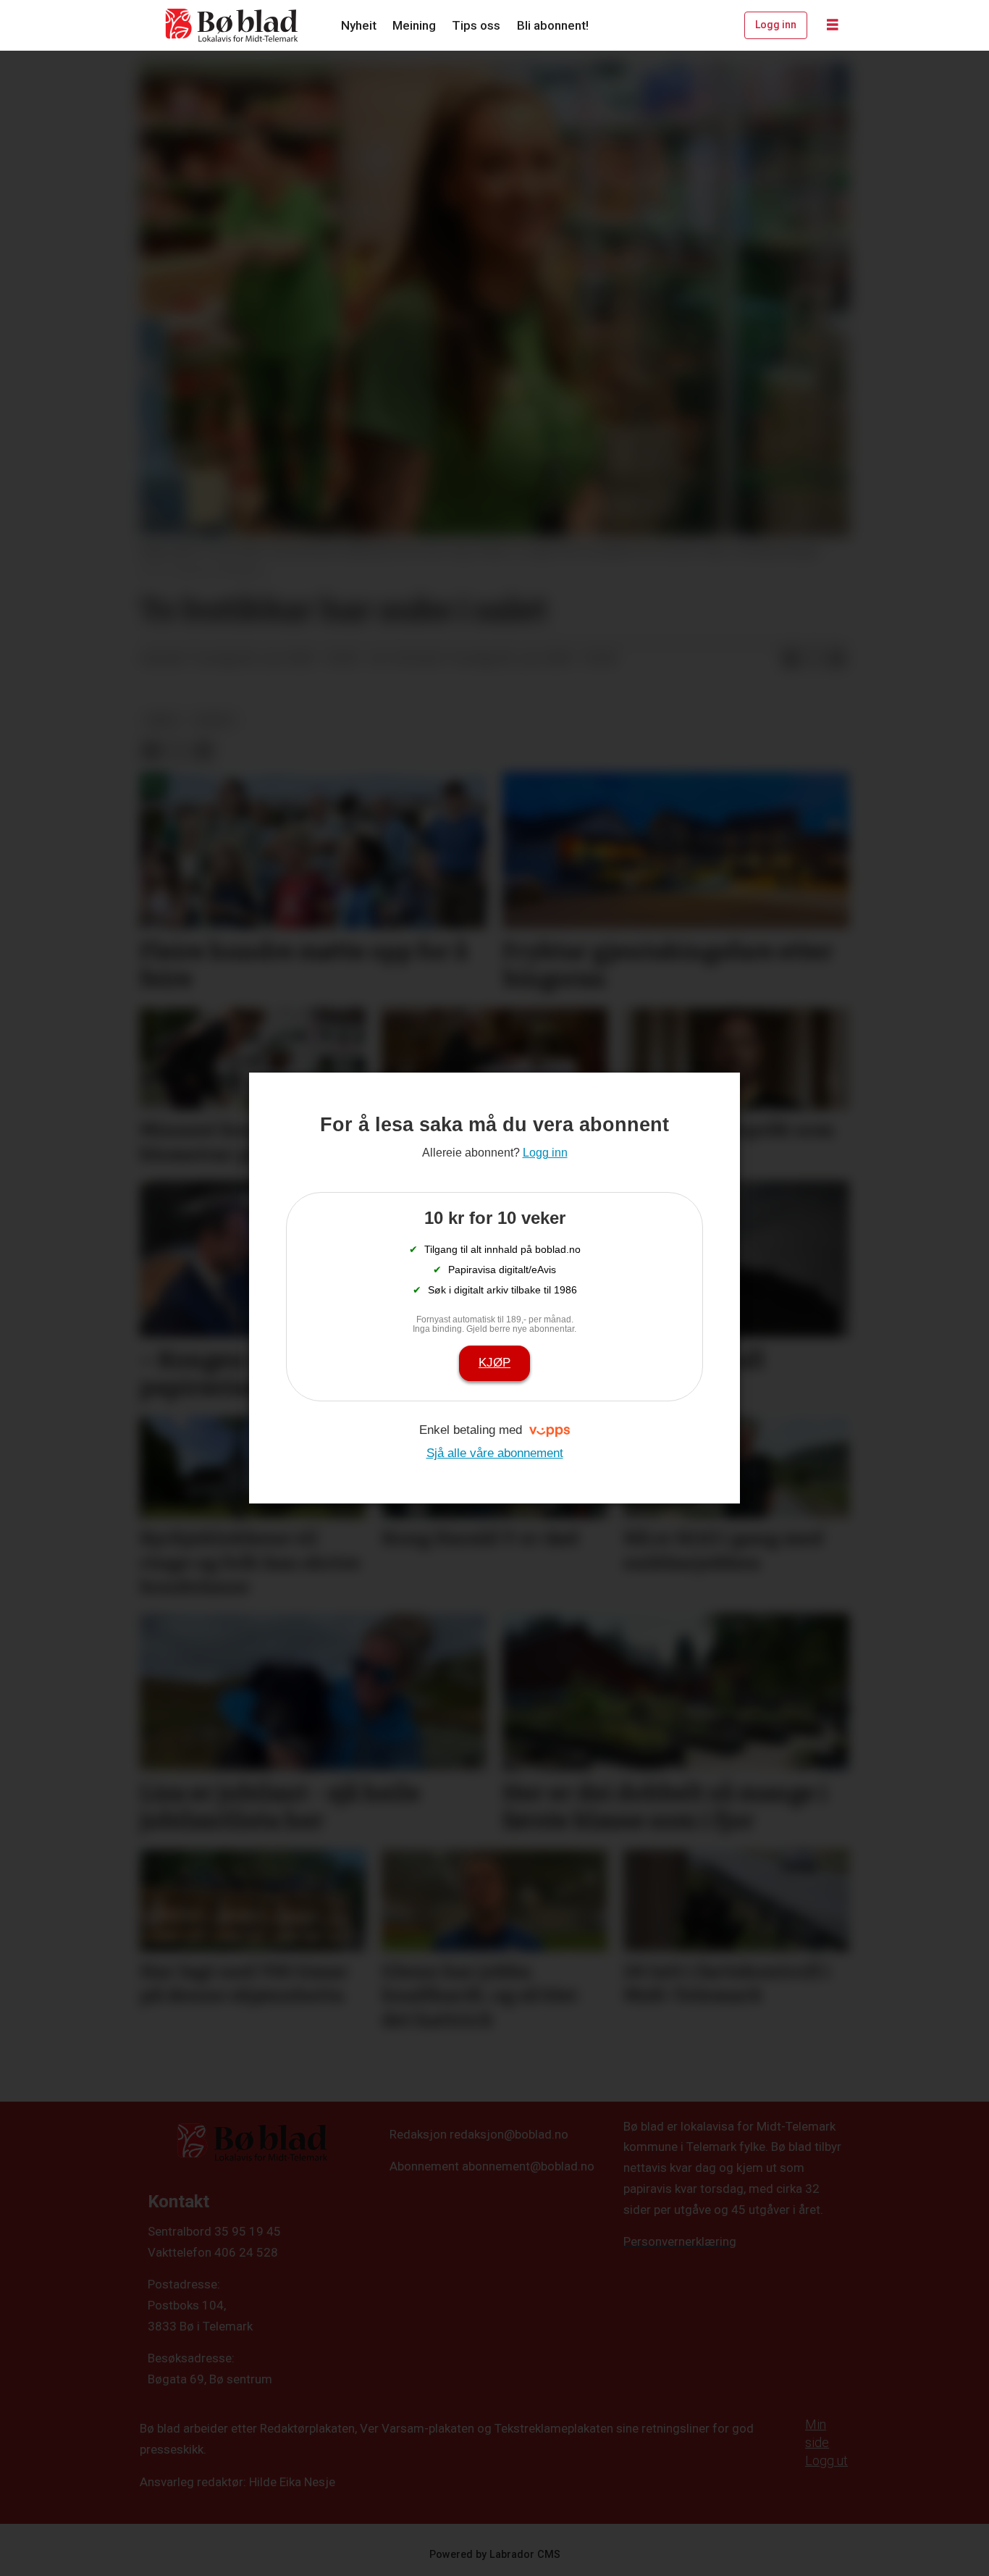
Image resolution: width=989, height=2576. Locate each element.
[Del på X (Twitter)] (814, 659)
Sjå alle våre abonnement (495, 1453)
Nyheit (359, 25)
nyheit (215, 720)
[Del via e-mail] (837, 659)
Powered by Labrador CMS (495, 2555)
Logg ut (826, 2460)
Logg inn (776, 25)
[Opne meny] (833, 25)
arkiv (163, 720)
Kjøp (494, 1363)
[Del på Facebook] (791, 659)
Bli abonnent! (553, 25)
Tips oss (476, 25)
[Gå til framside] (232, 25)
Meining (414, 25)
